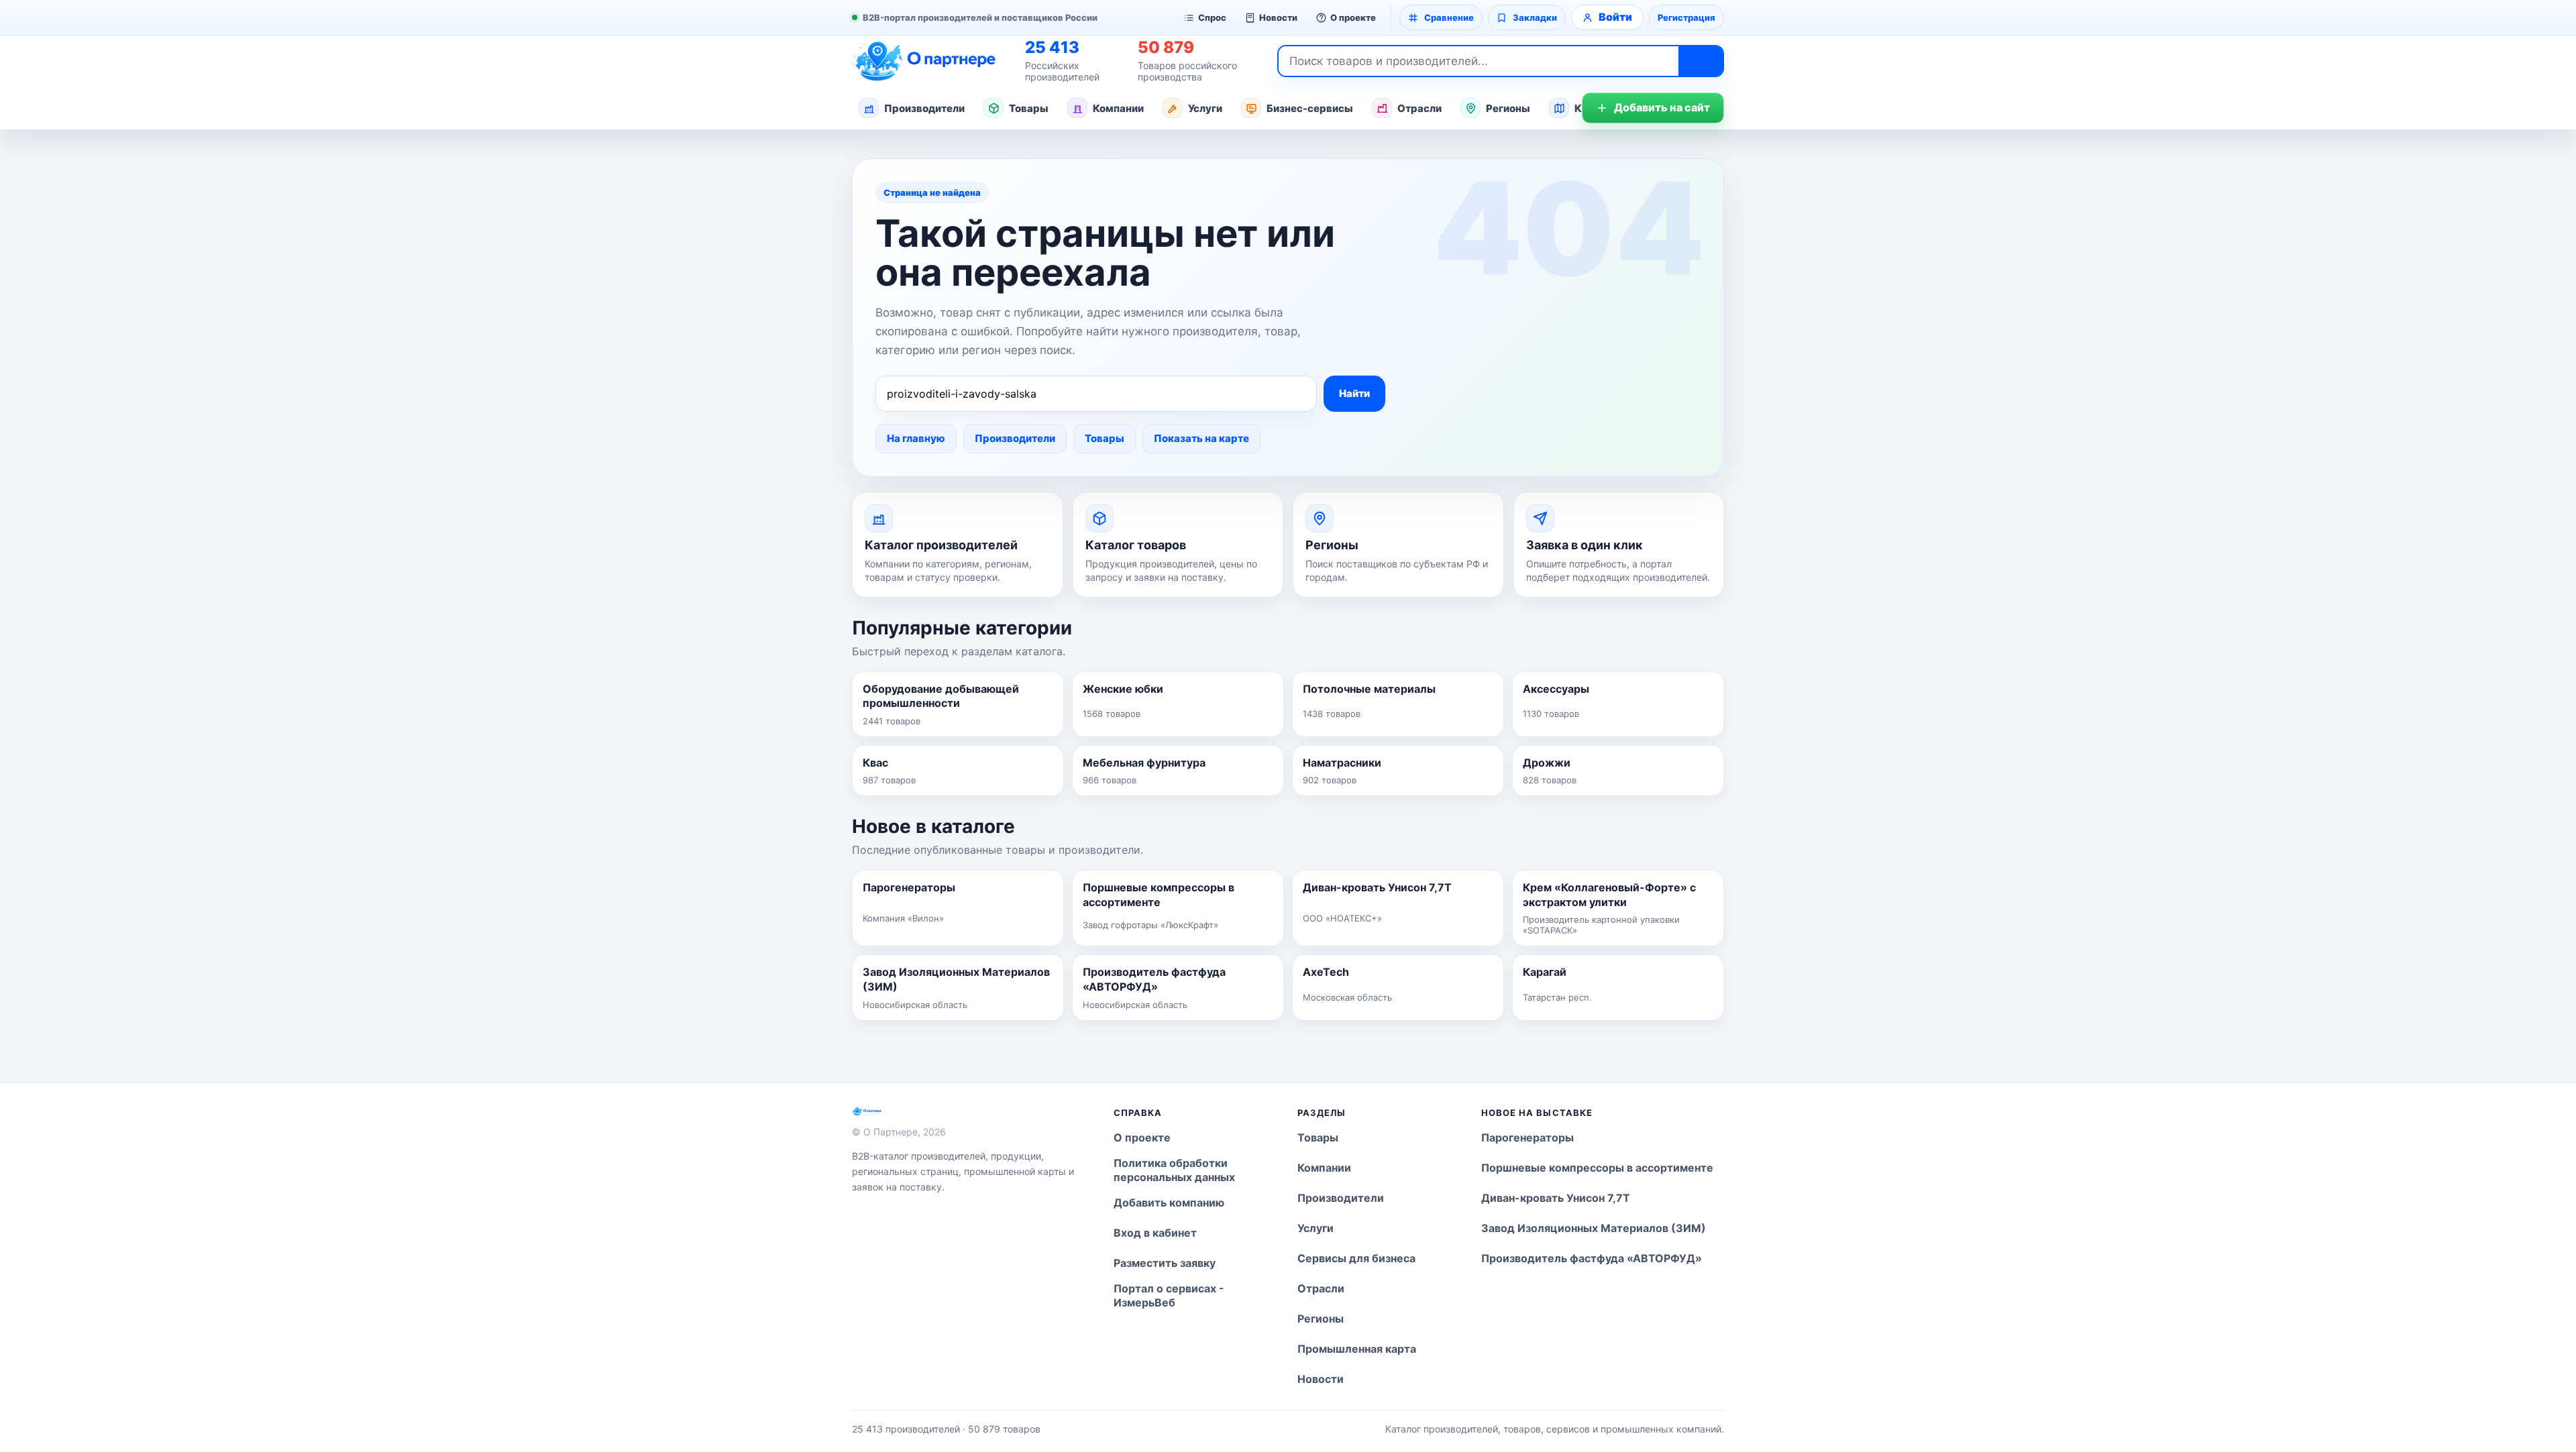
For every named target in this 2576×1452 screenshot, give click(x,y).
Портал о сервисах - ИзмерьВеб (1169, 1296)
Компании (1118, 108)
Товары (1029, 108)
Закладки (1535, 17)
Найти (1354, 393)
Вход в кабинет (1155, 1233)
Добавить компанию (1169, 1203)
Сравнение (1449, 17)
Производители (924, 108)
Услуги (1205, 108)
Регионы (1508, 108)
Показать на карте (1201, 438)
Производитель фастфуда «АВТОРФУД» (1592, 1258)
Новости (1278, 17)
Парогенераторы (1527, 1137)
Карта (1590, 108)
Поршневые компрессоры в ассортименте (1597, 1168)
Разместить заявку (1165, 1263)
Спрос (1212, 17)
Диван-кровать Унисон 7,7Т (1556, 1198)
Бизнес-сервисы (1310, 108)
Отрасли (1419, 108)
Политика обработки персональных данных (1174, 1170)
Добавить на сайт (1662, 107)
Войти (1615, 17)
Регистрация (1686, 17)
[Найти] (1701, 61)
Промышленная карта (1357, 1349)
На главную (916, 438)
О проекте (1353, 17)
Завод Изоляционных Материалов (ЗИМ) (1594, 1228)
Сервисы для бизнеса (1356, 1258)
